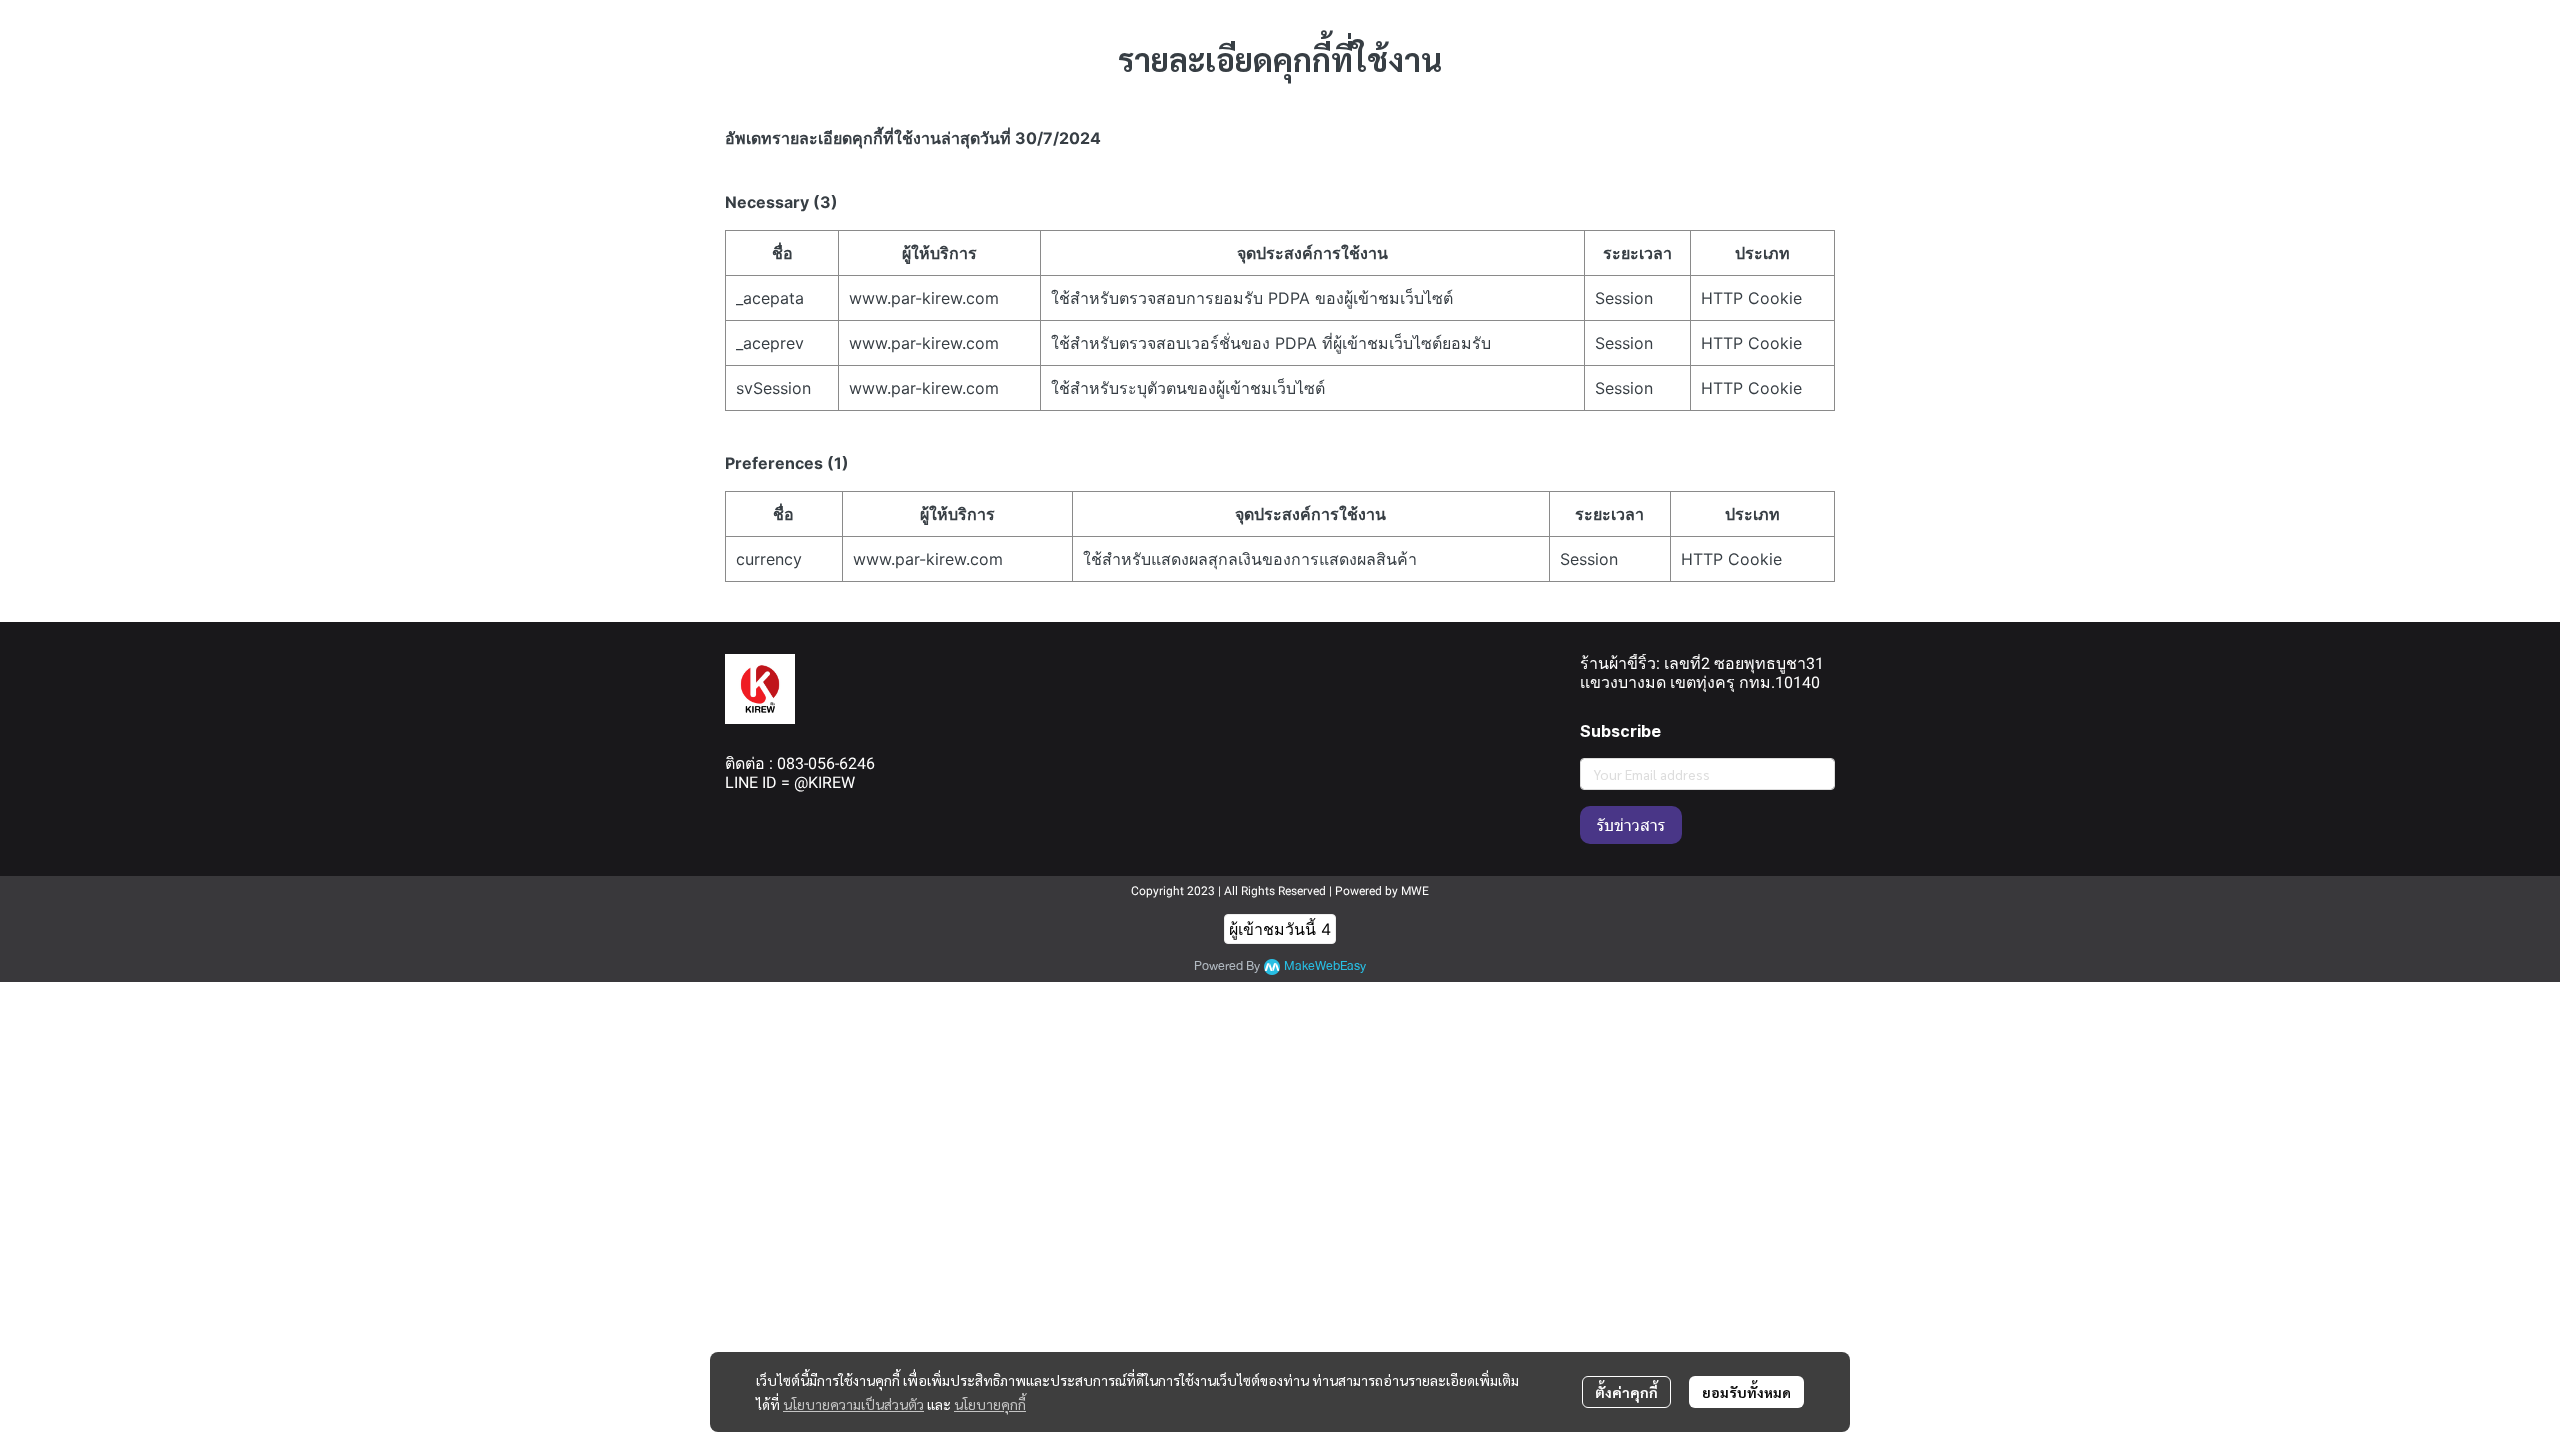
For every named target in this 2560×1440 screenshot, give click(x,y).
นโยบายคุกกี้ (990, 1404)
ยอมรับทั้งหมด (1746, 1392)
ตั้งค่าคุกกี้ (1626, 1392)
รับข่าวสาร (1631, 825)
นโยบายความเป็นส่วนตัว (853, 1404)
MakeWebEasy (1325, 966)
